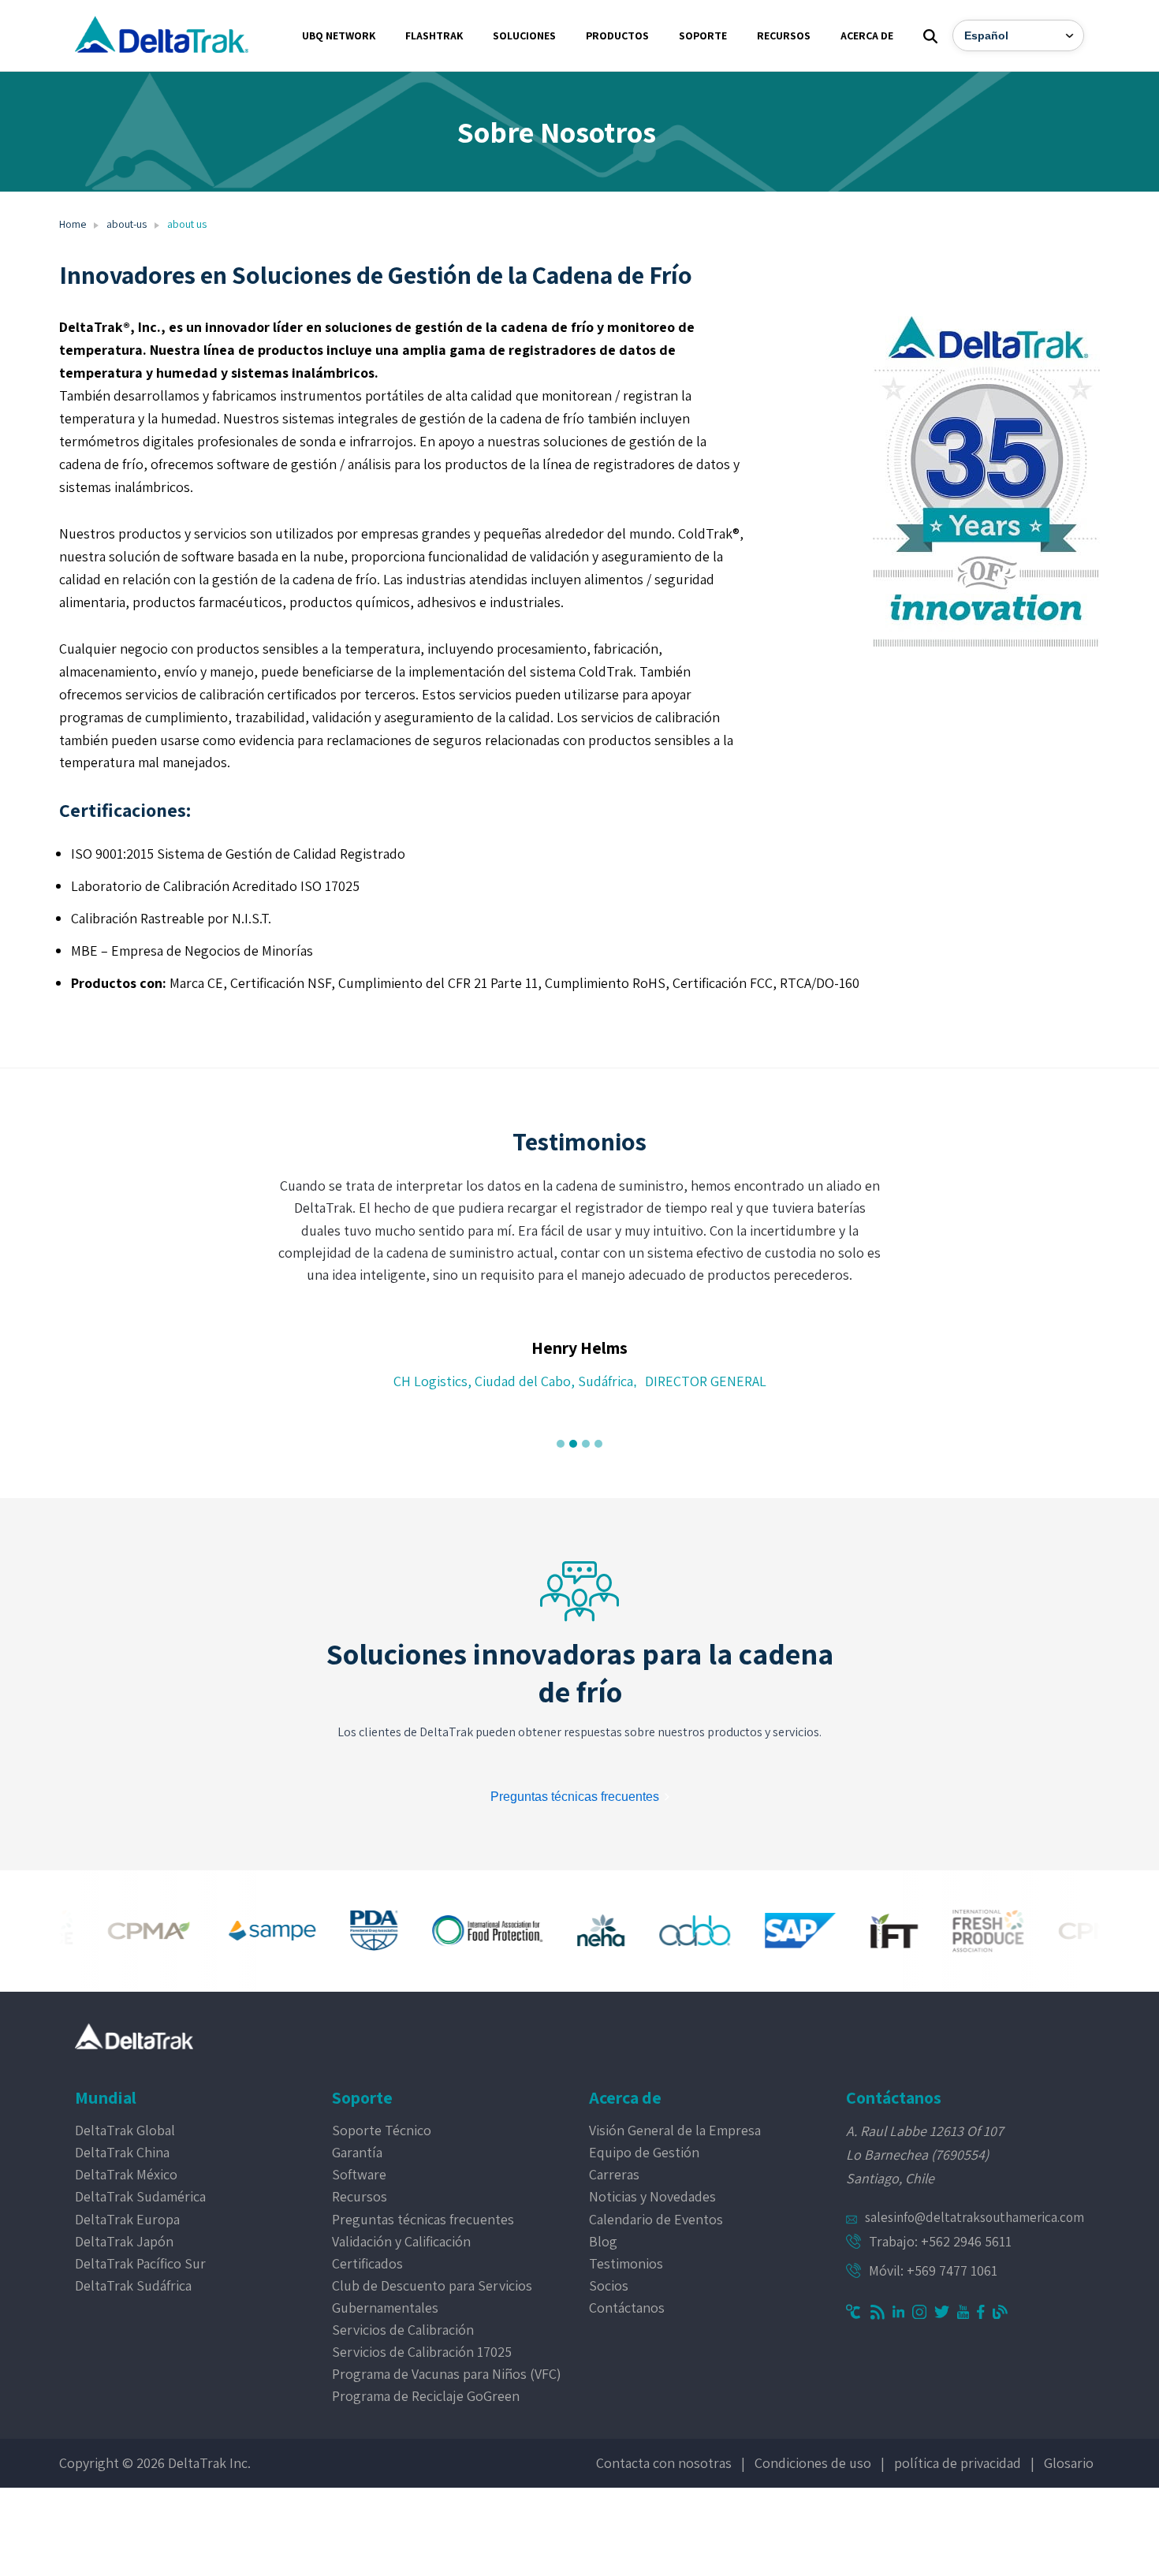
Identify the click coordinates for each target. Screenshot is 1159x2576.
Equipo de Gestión (644, 2152)
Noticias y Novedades (652, 2196)
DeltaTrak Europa (127, 2219)
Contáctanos (627, 2308)
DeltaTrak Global (125, 2130)
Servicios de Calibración (403, 2330)
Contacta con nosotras (664, 2463)
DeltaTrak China (122, 2152)
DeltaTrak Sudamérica (140, 2196)
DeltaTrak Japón (124, 2241)
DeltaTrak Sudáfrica (133, 2285)
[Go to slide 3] (586, 1444)
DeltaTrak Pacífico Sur (140, 2263)
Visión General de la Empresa (675, 2130)
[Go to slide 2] (573, 1444)
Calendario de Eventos (656, 2219)
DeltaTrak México (126, 2174)
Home (73, 224)
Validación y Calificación (401, 2241)
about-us (127, 224)
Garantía (357, 2152)
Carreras (614, 2174)
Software (359, 2174)
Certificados (367, 2263)
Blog (603, 2241)
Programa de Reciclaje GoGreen (426, 2396)
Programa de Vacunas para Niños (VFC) (447, 2374)
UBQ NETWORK (339, 35)
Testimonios (626, 2263)
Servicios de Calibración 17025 (422, 2352)
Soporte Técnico (382, 2130)
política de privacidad (958, 2463)
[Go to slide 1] (561, 1444)
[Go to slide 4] (598, 1444)
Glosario (1069, 2463)
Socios (609, 2285)
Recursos (360, 2196)
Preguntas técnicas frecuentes (423, 2219)
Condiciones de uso (813, 2463)
